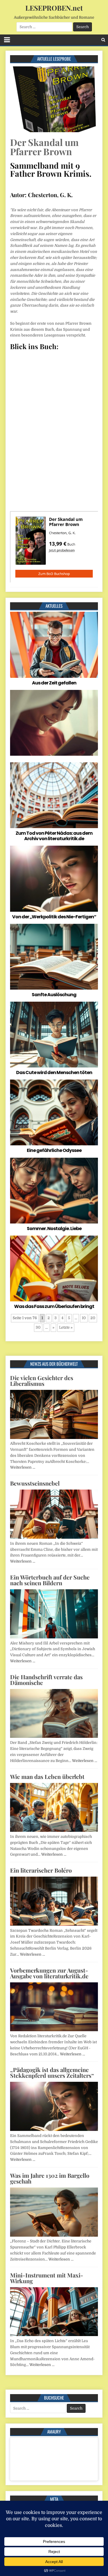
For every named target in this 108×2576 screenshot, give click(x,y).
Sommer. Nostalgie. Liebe (54, 1229)
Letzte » (66, 1327)
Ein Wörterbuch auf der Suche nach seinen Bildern (50, 1580)
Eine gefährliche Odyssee (54, 1150)
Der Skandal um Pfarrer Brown (44, 147)
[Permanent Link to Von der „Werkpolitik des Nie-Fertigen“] (54, 879)
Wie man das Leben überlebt (47, 1776)
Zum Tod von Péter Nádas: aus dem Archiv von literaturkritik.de (54, 836)
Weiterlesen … (23, 1467)
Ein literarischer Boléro (41, 1870)
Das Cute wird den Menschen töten (54, 1072)
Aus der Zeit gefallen (54, 683)
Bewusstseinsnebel (35, 1483)
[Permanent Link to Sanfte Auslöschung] (54, 957)
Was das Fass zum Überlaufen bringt (54, 1306)
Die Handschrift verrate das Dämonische (46, 1680)
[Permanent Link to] (54, 723)
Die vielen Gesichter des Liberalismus (42, 1381)
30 (38, 1327)
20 (93, 1318)
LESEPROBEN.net (54, 8)
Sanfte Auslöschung (54, 995)
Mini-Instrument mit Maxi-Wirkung (47, 2278)
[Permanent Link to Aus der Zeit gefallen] (54, 645)
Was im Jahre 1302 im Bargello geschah (50, 2178)
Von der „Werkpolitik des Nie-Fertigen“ (54, 917)
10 (84, 1318)
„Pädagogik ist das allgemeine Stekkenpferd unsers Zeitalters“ (52, 2072)
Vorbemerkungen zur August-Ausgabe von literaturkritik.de (49, 1973)
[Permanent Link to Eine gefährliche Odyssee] (54, 1112)
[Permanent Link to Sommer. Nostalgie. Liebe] (54, 1191)
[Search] (103, 40)
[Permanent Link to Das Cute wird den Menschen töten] (54, 1035)
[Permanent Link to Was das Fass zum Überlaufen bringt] (54, 1268)
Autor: (18, 195)
